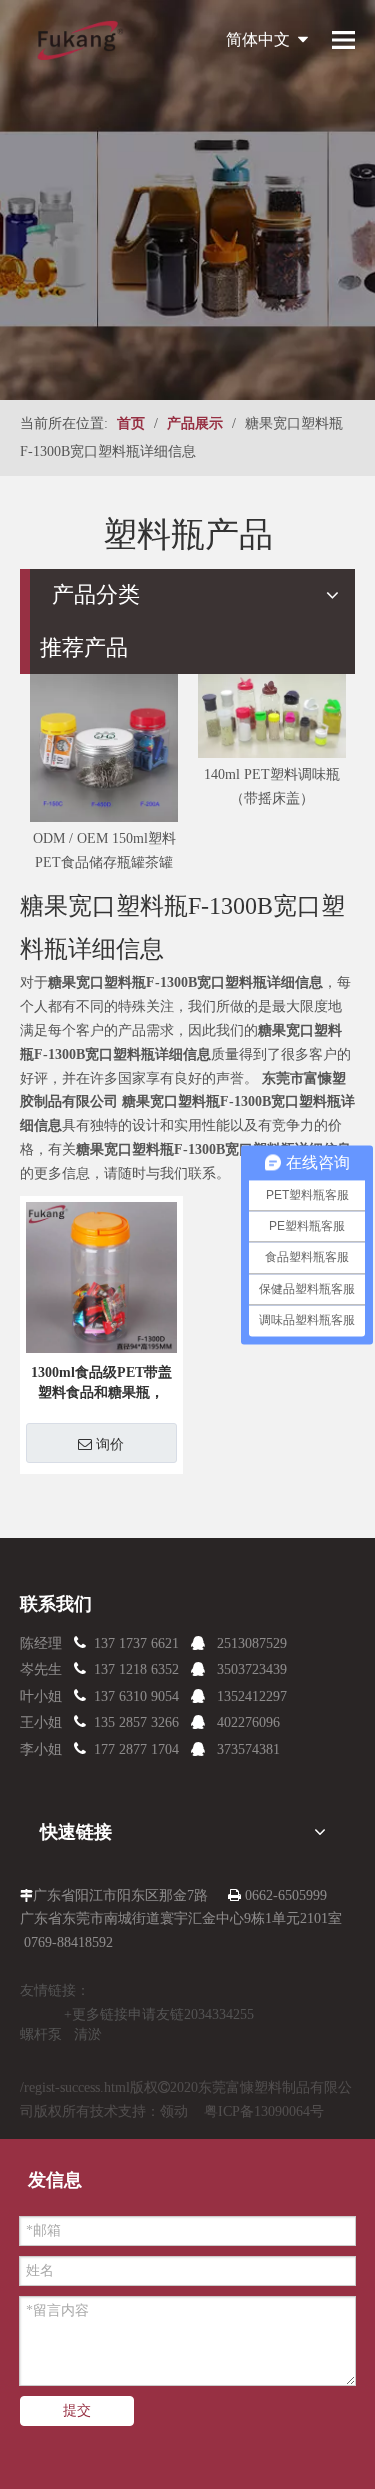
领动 (174, 2111)
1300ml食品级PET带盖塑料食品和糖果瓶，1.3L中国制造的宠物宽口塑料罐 (101, 1384)
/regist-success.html (75, 2087)
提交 (77, 2410)
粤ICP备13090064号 (264, 2111)
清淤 (88, 2034)
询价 (110, 1444)
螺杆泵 (41, 2034)
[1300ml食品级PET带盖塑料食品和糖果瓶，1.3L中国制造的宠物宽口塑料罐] (101, 1275)
